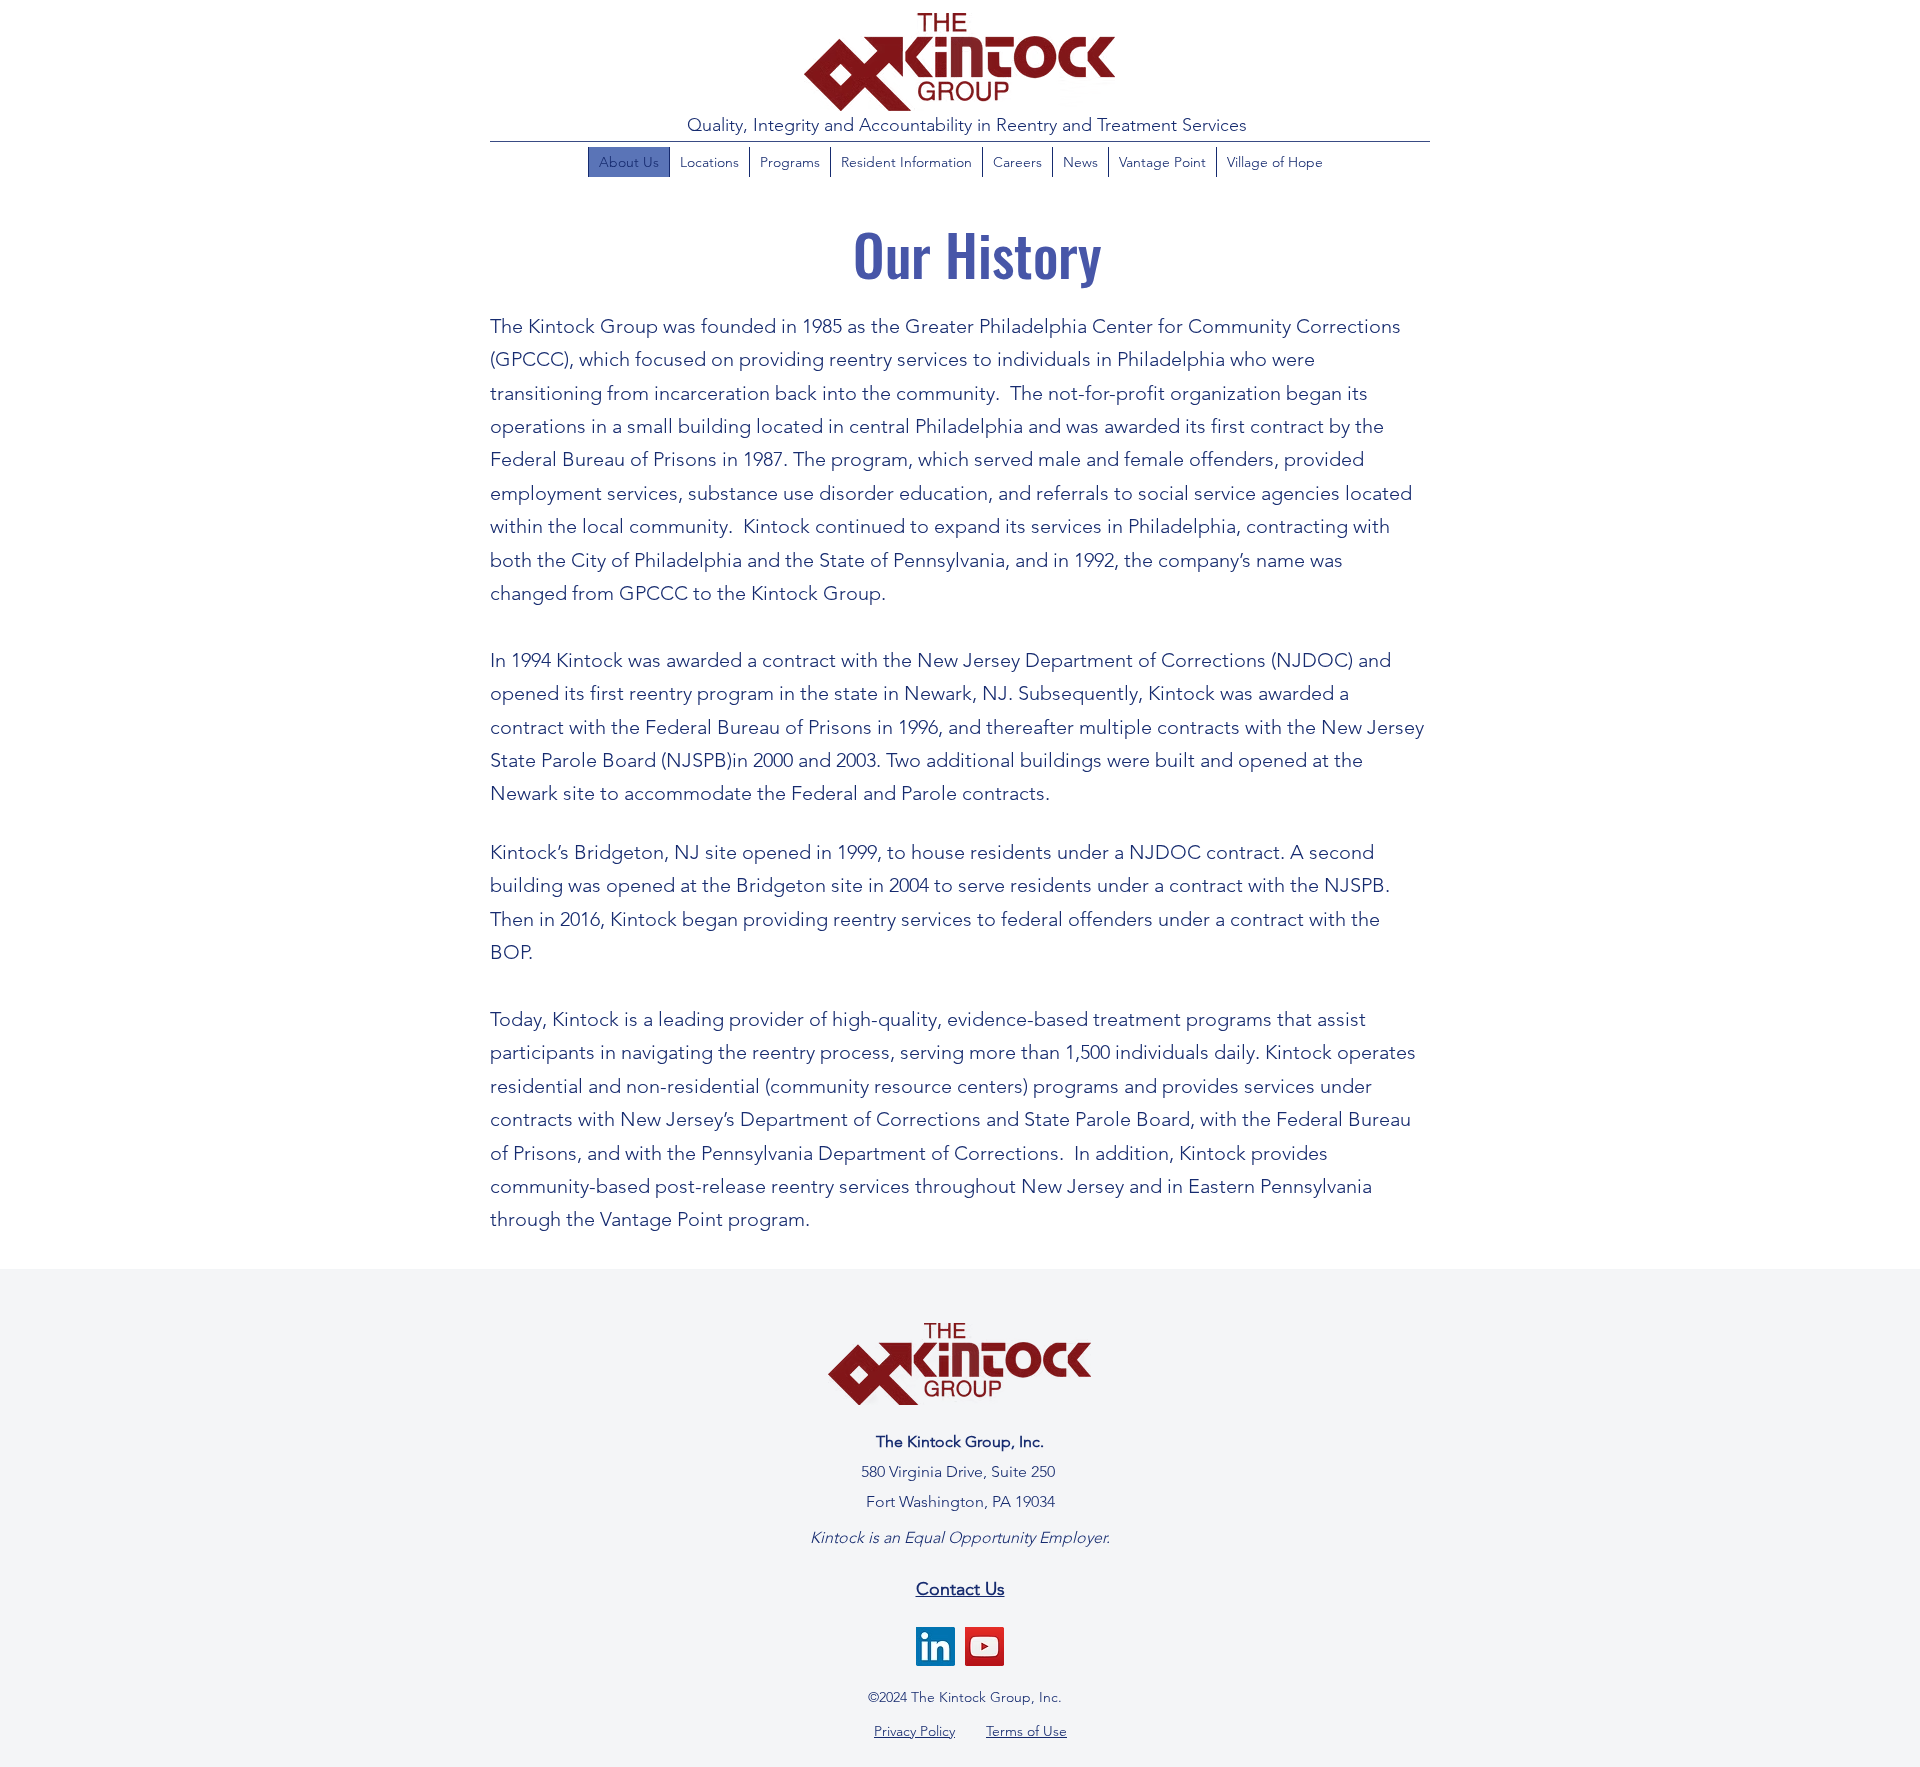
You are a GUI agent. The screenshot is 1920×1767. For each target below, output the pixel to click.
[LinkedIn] (935, 1646)
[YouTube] (984, 1646)
